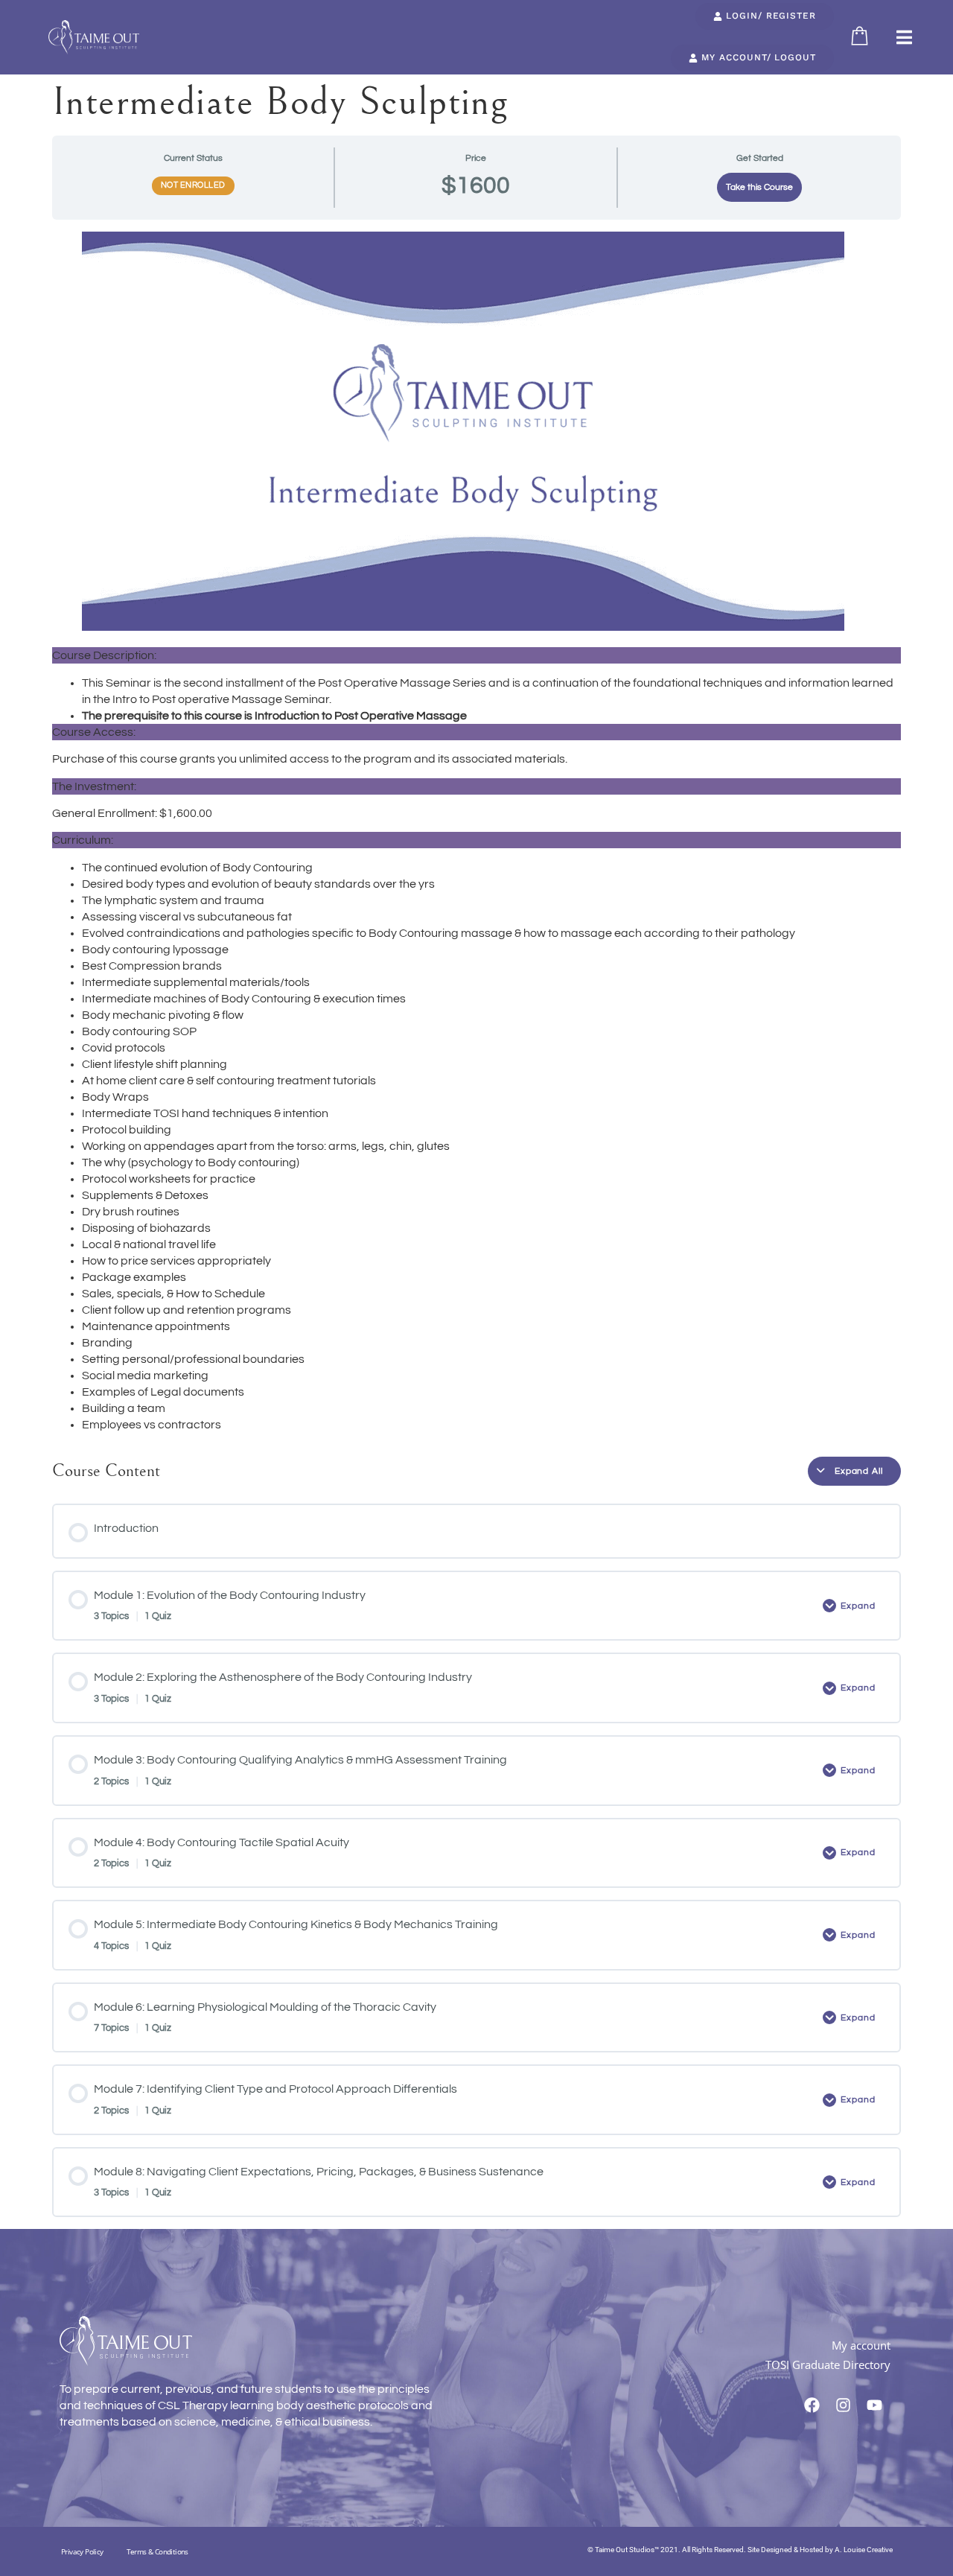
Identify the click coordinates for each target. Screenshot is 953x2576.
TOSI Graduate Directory (828, 2364)
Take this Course (759, 187)
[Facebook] (812, 2405)
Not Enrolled (193, 185)
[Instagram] (844, 2405)
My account (861, 2345)
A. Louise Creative (864, 2550)
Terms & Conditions (157, 2551)
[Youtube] (875, 2405)
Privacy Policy (82, 2551)
